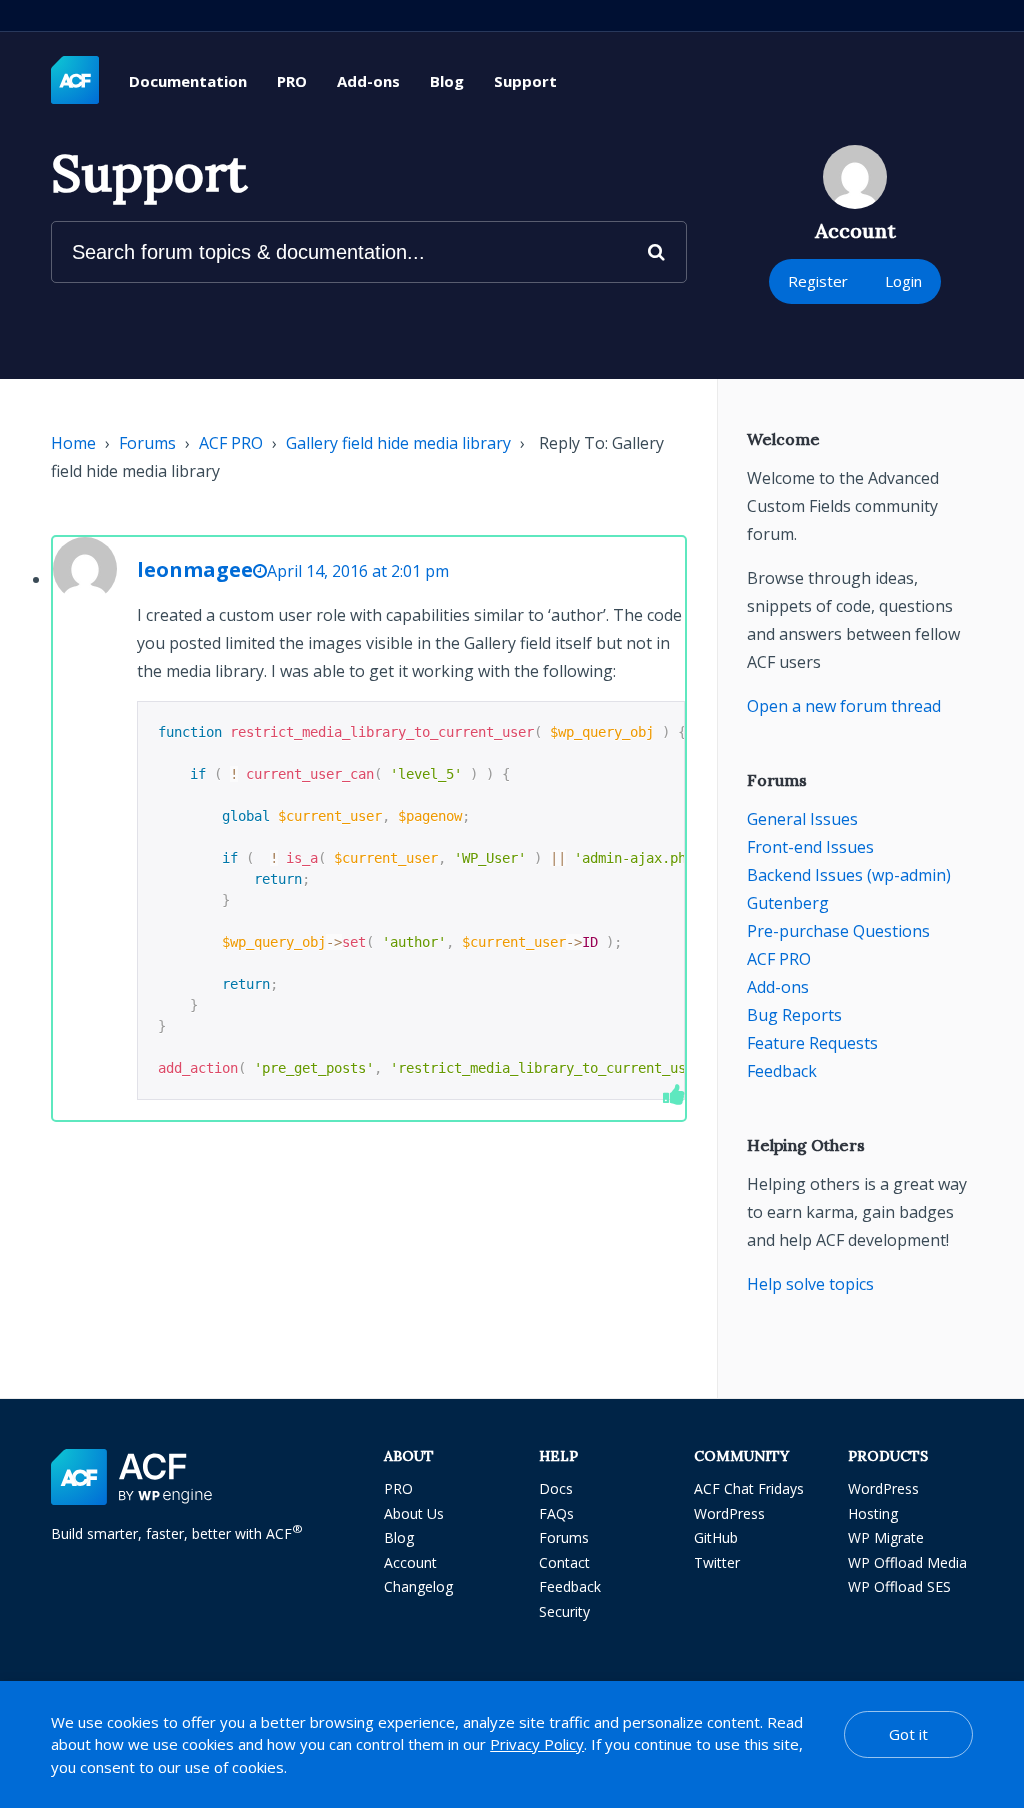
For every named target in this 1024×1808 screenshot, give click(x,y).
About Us (414, 1513)
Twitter (717, 1562)
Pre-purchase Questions (838, 931)
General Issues (802, 819)
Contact (564, 1562)
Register (818, 281)
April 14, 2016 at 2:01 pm (358, 571)
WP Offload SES (899, 1586)
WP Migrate (886, 1537)
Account (410, 1562)
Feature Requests (812, 1043)
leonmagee (195, 569)
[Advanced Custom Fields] (75, 81)
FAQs (556, 1513)
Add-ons (368, 81)
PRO (292, 81)
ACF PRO (231, 443)
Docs (556, 1488)
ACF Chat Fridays (749, 1488)
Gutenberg (788, 903)
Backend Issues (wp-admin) (849, 875)
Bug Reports (794, 1015)
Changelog (418, 1586)
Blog (447, 81)
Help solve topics (810, 1284)
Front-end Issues (810, 847)
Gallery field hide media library (398, 443)
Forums (147, 443)
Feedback (782, 1071)
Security (564, 1611)
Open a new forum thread (844, 706)
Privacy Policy (537, 1744)
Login (903, 281)
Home (73, 443)
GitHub (716, 1537)
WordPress (729, 1513)
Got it (908, 1734)
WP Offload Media (907, 1562)
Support (525, 81)
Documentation (188, 81)
